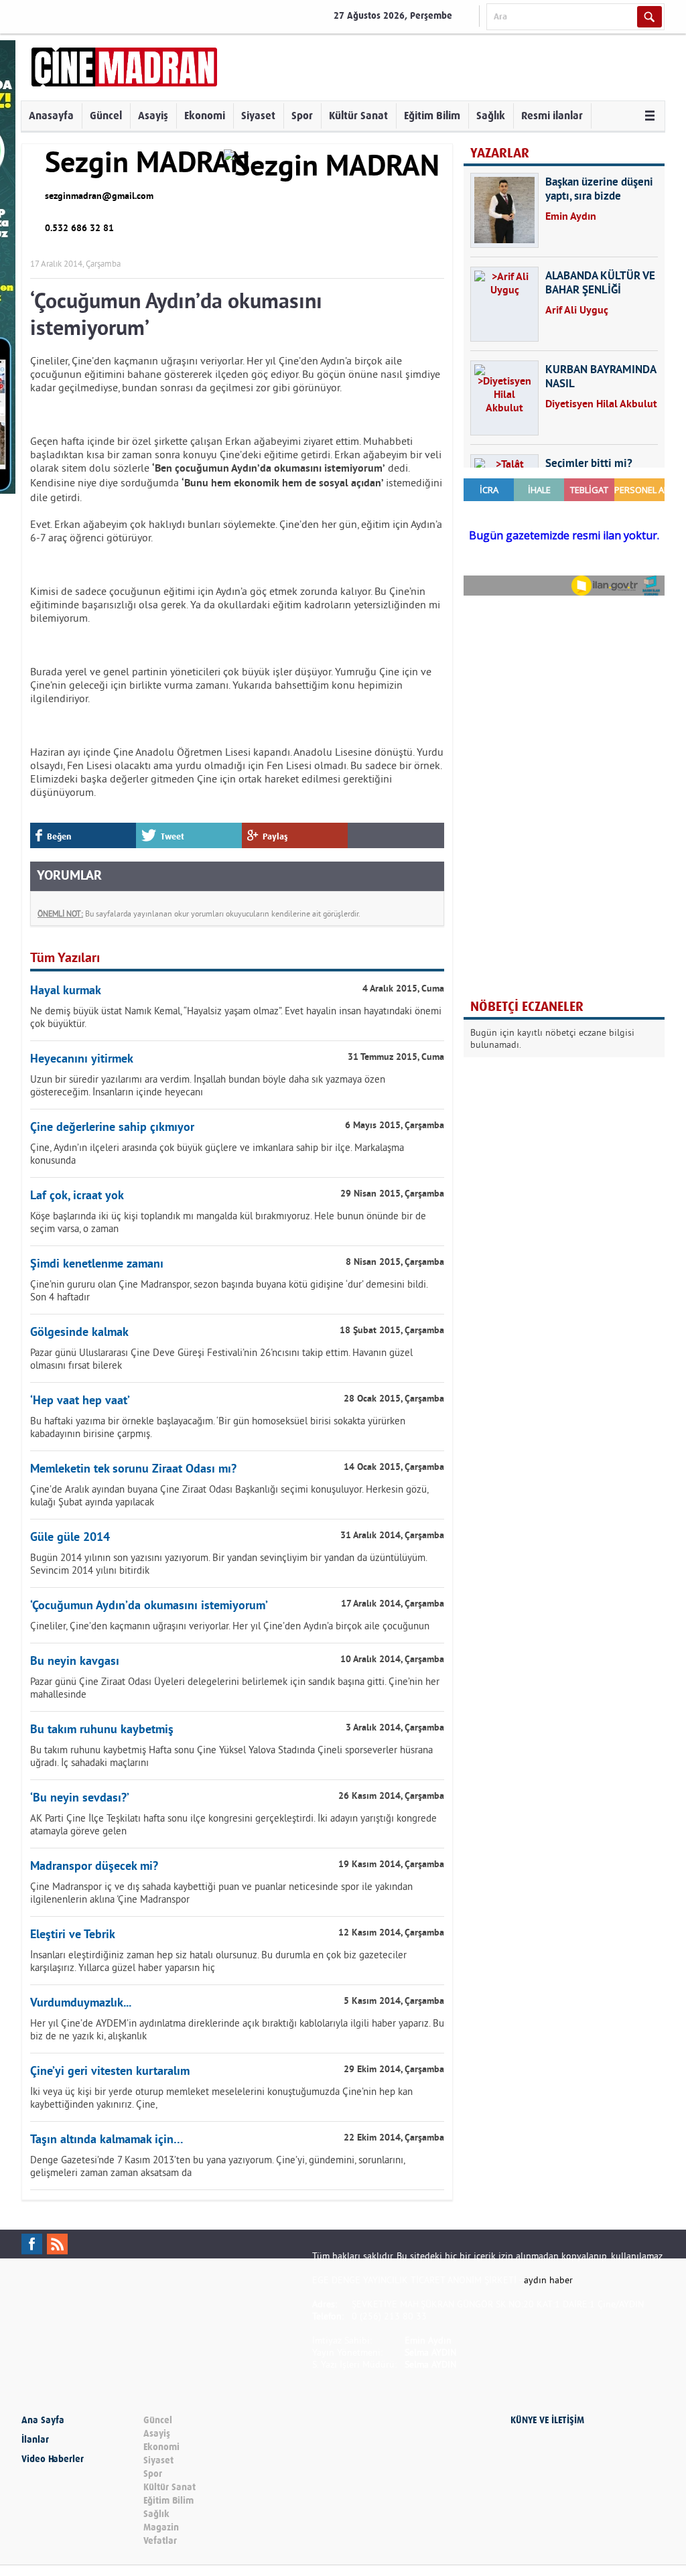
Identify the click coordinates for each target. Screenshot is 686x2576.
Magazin (161, 2527)
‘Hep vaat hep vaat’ (80, 1401)
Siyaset (258, 116)
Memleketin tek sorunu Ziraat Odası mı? (133, 1470)
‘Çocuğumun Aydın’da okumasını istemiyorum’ (149, 1606)
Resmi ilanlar (552, 116)
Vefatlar (160, 2541)
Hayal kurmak (66, 991)
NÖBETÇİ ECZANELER (527, 1007)
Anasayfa (51, 116)
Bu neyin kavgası (75, 1662)
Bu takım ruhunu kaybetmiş (102, 1730)
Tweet (173, 836)
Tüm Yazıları (65, 959)
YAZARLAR (500, 153)
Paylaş (275, 836)
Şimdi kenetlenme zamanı (97, 1265)
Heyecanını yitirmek (82, 1060)
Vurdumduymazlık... (81, 2004)
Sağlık (491, 116)
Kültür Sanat (358, 116)
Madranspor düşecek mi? (94, 1867)
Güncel (106, 116)
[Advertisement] (564, 693)
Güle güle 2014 (70, 1538)
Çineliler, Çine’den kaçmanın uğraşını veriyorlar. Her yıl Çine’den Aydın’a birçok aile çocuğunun (230, 1626)
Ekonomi (205, 116)
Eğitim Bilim (432, 116)
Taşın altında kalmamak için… (107, 2140)
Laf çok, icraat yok (77, 1196)
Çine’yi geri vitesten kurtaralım (110, 2072)
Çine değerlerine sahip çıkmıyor (112, 1128)
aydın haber (548, 2280)
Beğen (59, 836)
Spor (302, 116)
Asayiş (153, 116)
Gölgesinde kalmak (79, 1333)
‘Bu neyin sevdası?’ (80, 1799)
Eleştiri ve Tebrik (73, 1935)
